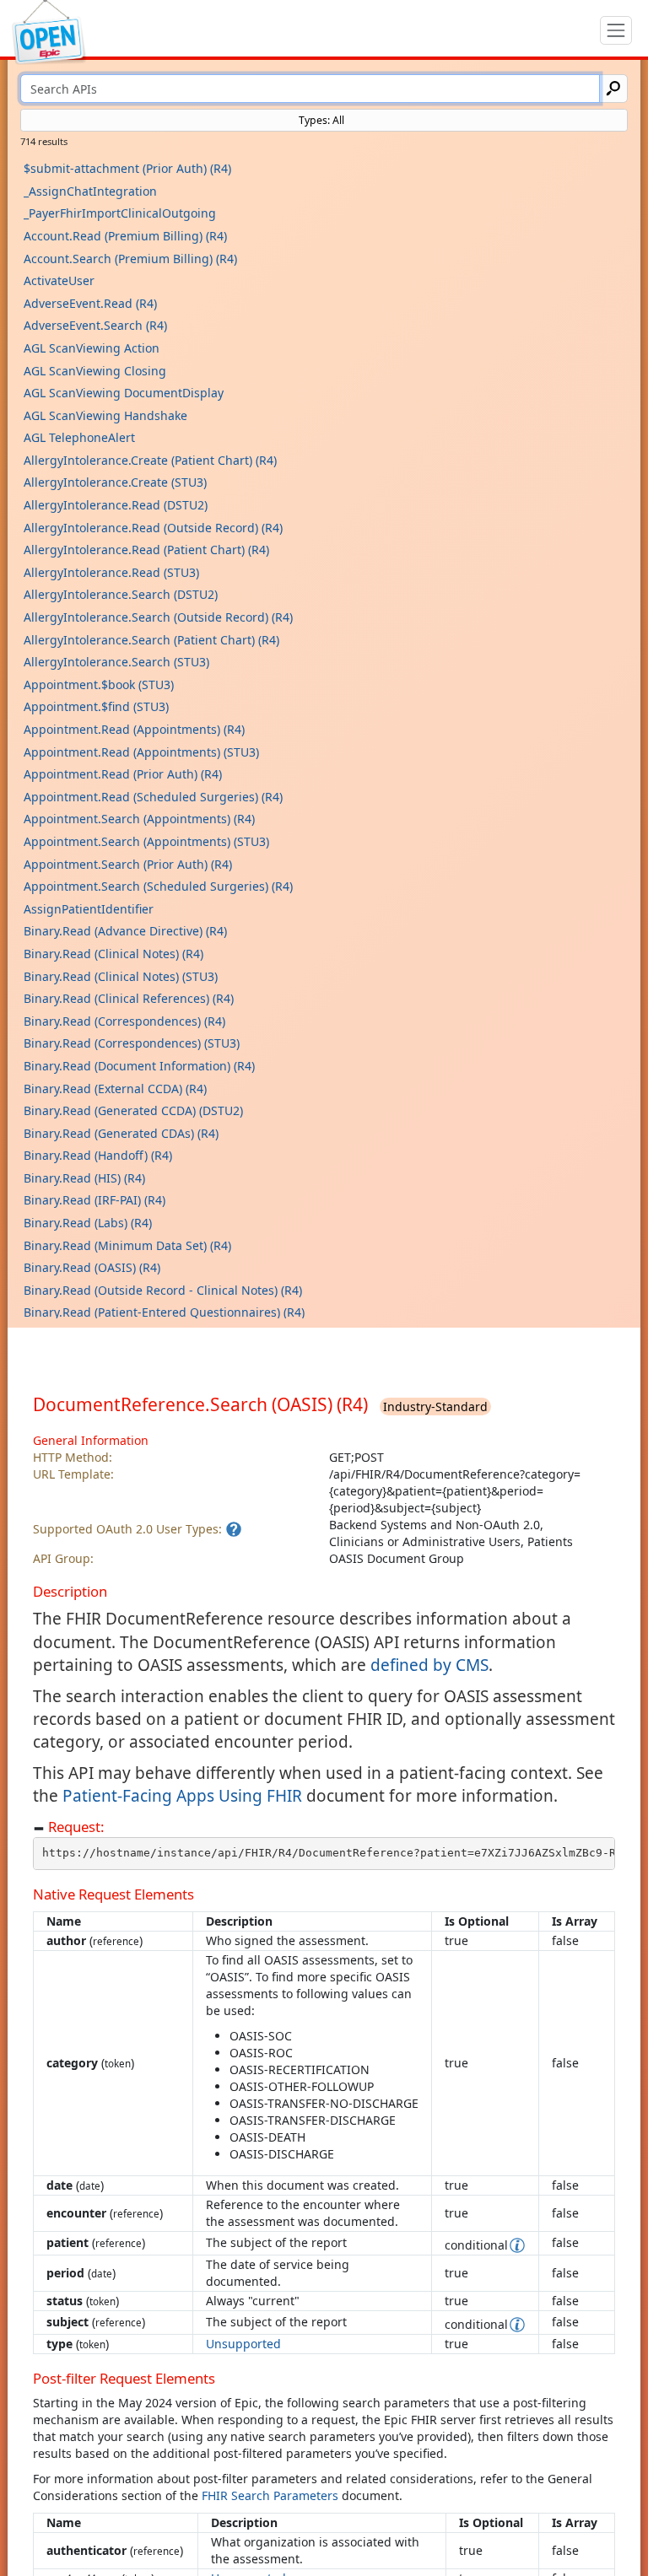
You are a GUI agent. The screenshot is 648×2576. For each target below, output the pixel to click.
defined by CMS (429, 1665)
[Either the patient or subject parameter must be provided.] (517, 2245)
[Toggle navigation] (616, 30)
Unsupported (243, 2344)
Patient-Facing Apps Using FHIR (182, 1796)
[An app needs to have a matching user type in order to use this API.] (234, 1529)
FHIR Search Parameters (270, 2495)
